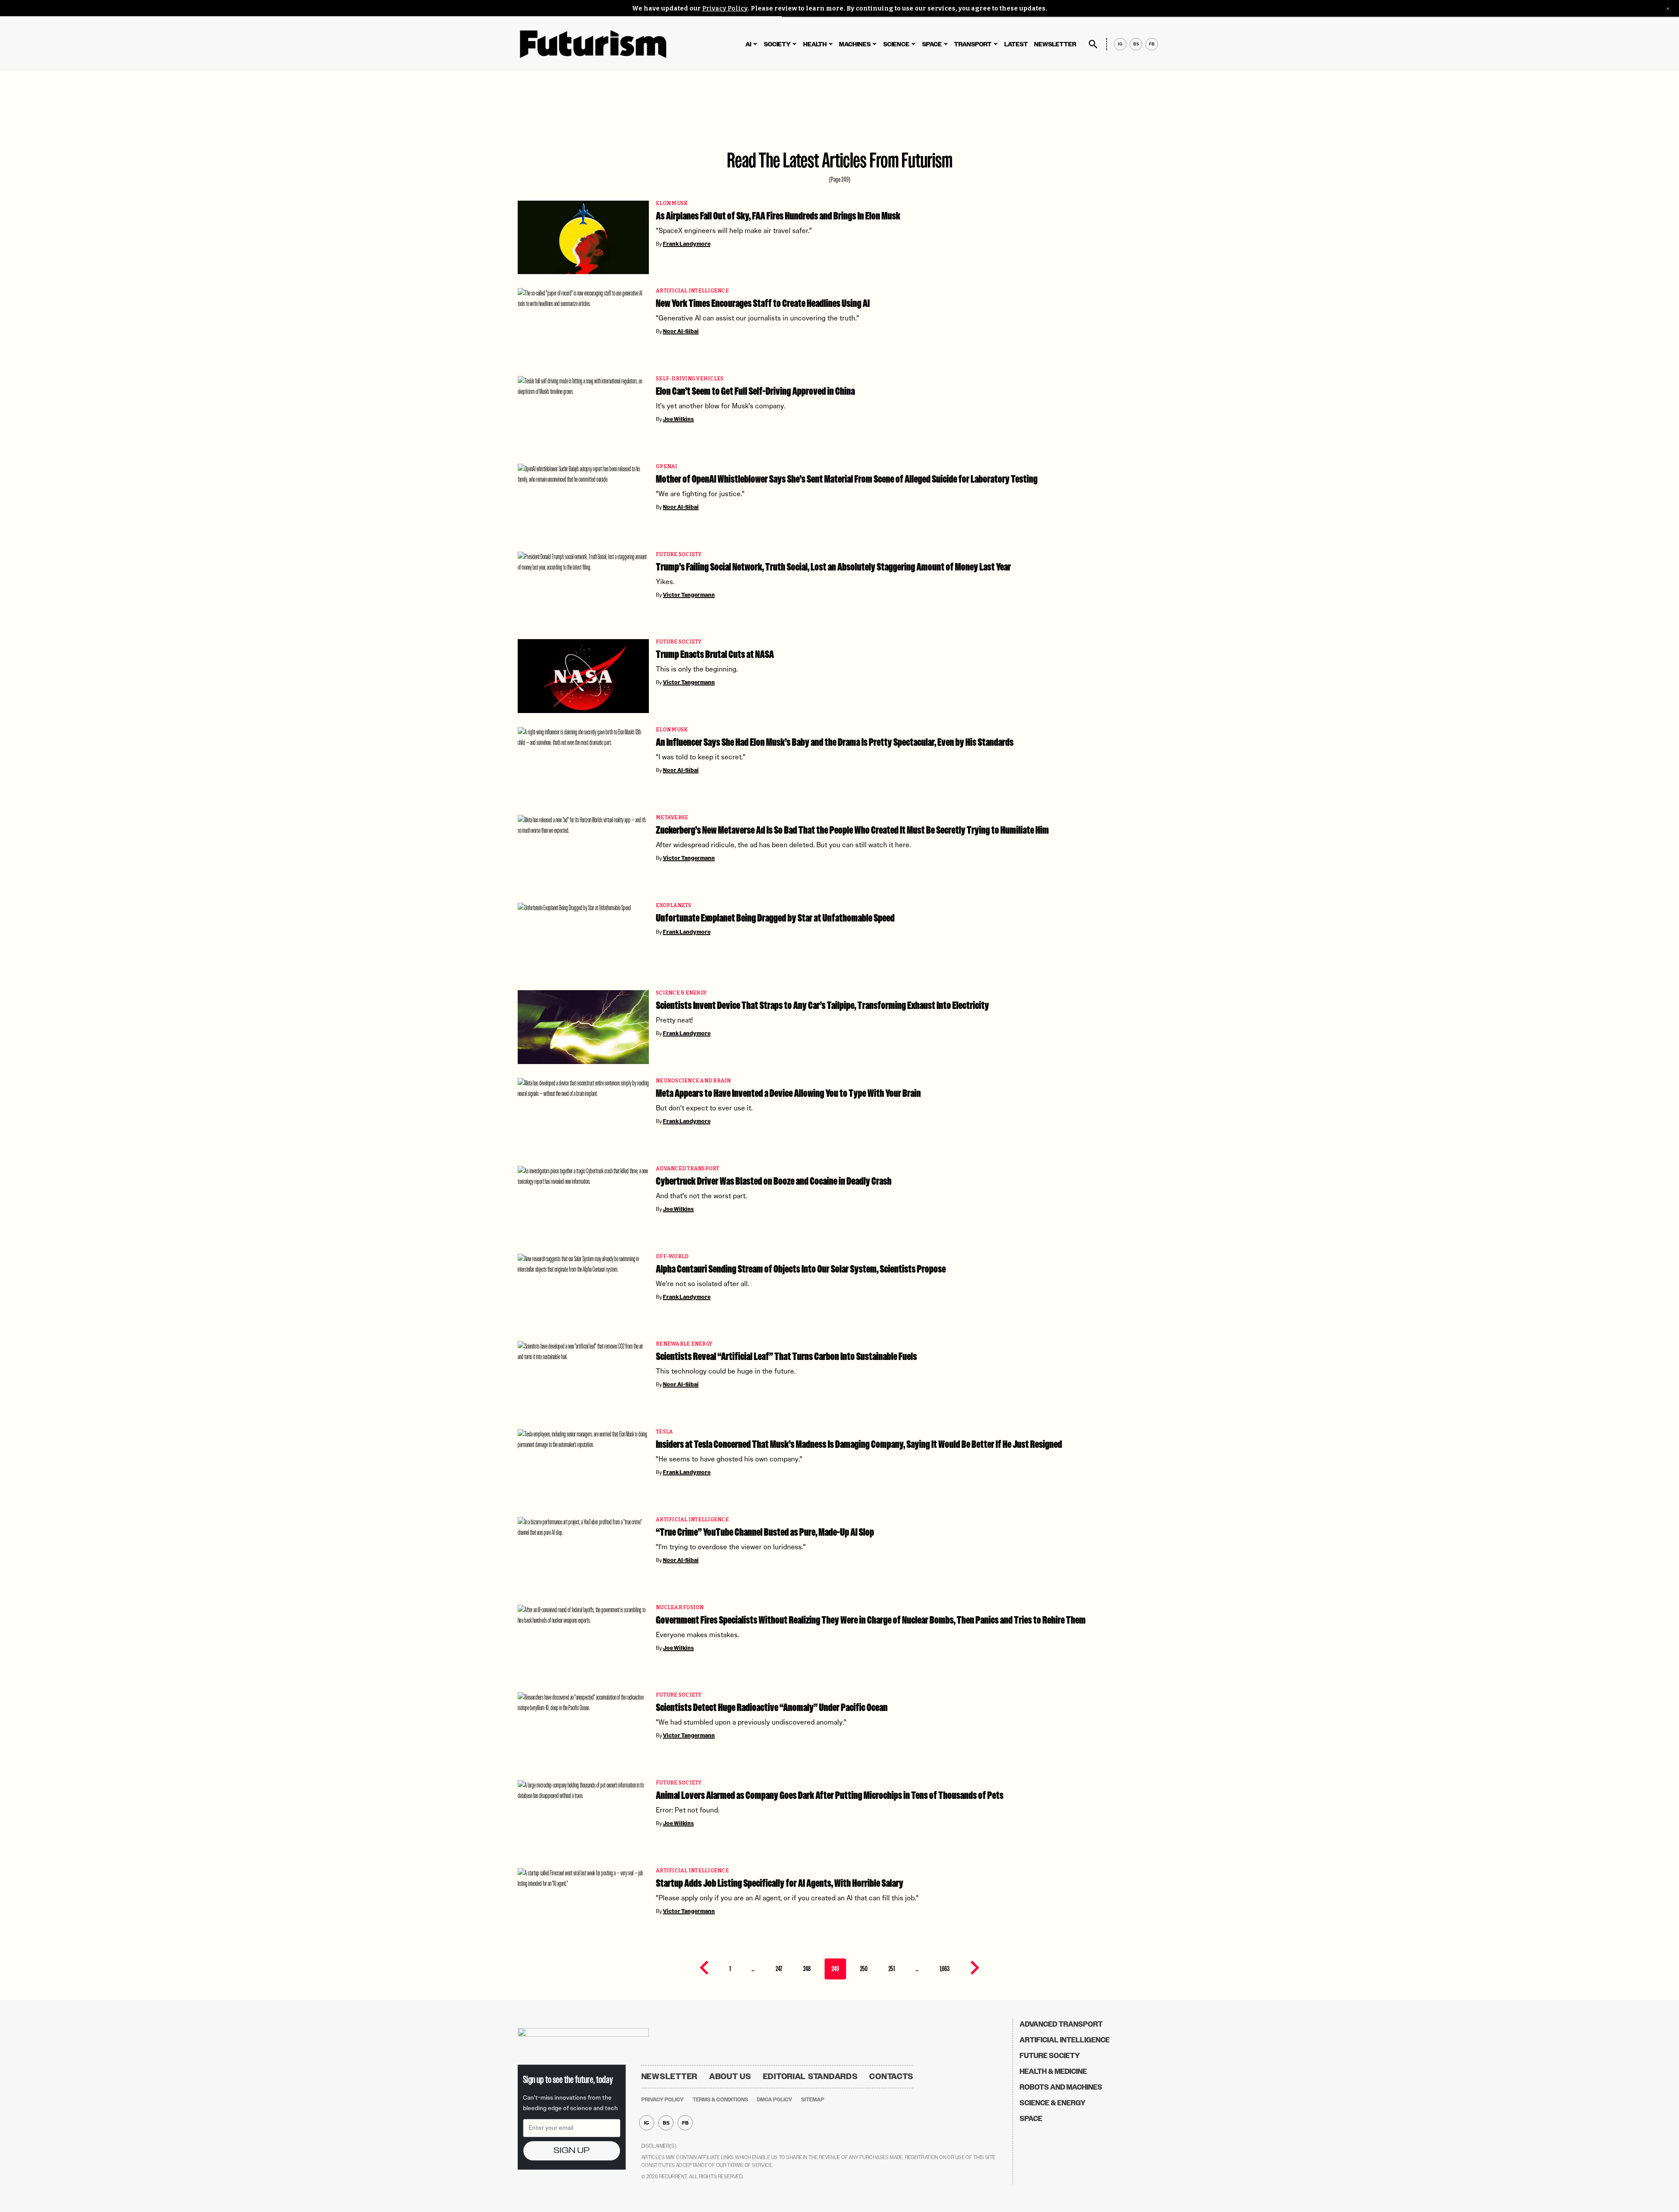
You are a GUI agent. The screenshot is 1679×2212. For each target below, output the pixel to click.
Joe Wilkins (678, 419)
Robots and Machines (1061, 2087)
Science (896, 44)
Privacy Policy (725, 9)
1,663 (945, 1969)
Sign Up (571, 2151)
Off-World (672, 1257)
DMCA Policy (775, 2100)
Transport (973, 44)
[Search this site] (1093, 44)
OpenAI (667, 467)
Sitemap (813, 2100)
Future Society (679, 555)
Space (932, 44)
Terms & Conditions (720, 2100)
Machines (855, 44)
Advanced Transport (688, 1169)
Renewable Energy (684, 1344)
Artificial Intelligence (692, 291)
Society (777, 44)
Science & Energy (681, 993)
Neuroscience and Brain (693, 1081)
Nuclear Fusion (680, 1608)
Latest (1016, 44)
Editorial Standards (810, 2076)
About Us (730, 2076)
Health (815, 44)
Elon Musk (672, 203)
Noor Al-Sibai (681, 331)
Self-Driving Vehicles (690, 379)
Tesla (664, 1432)
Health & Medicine (1053, 2071)
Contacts (891, 2076)
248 (807, 1969)
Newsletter (1055, 44)
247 (779, 1969)
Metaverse (672, 818)
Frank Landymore (687, 244)
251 (892, 1969)
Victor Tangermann (689, 595)
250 (864, 1969)
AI (748, 44)
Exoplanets (674, 906)
